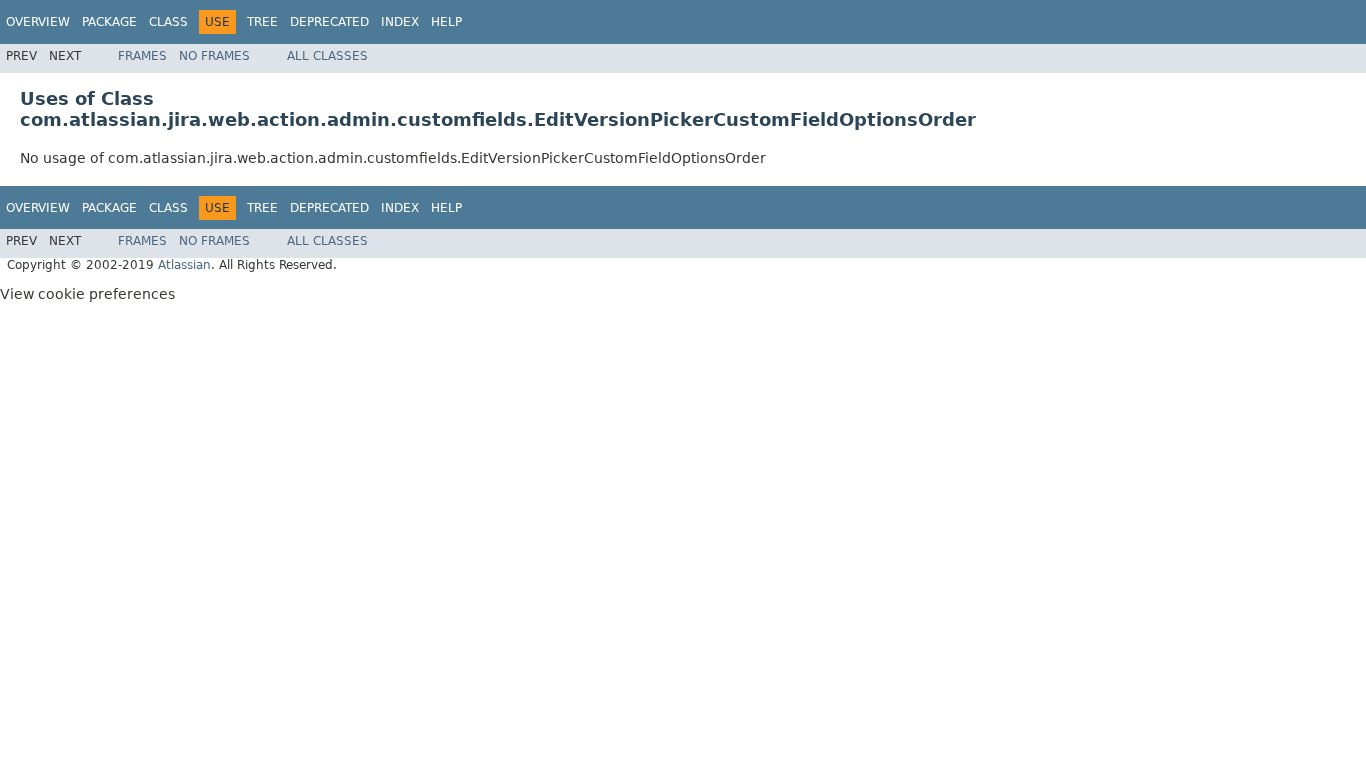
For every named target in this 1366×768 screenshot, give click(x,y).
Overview (38, 22)
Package (109, 22)
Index (400, 22)
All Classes (327, 56)
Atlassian (184, 265)
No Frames (214, 56)
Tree (262, 22)
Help (446, 22)
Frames (142, 56)
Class (168, 22)
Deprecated (329, 22)
